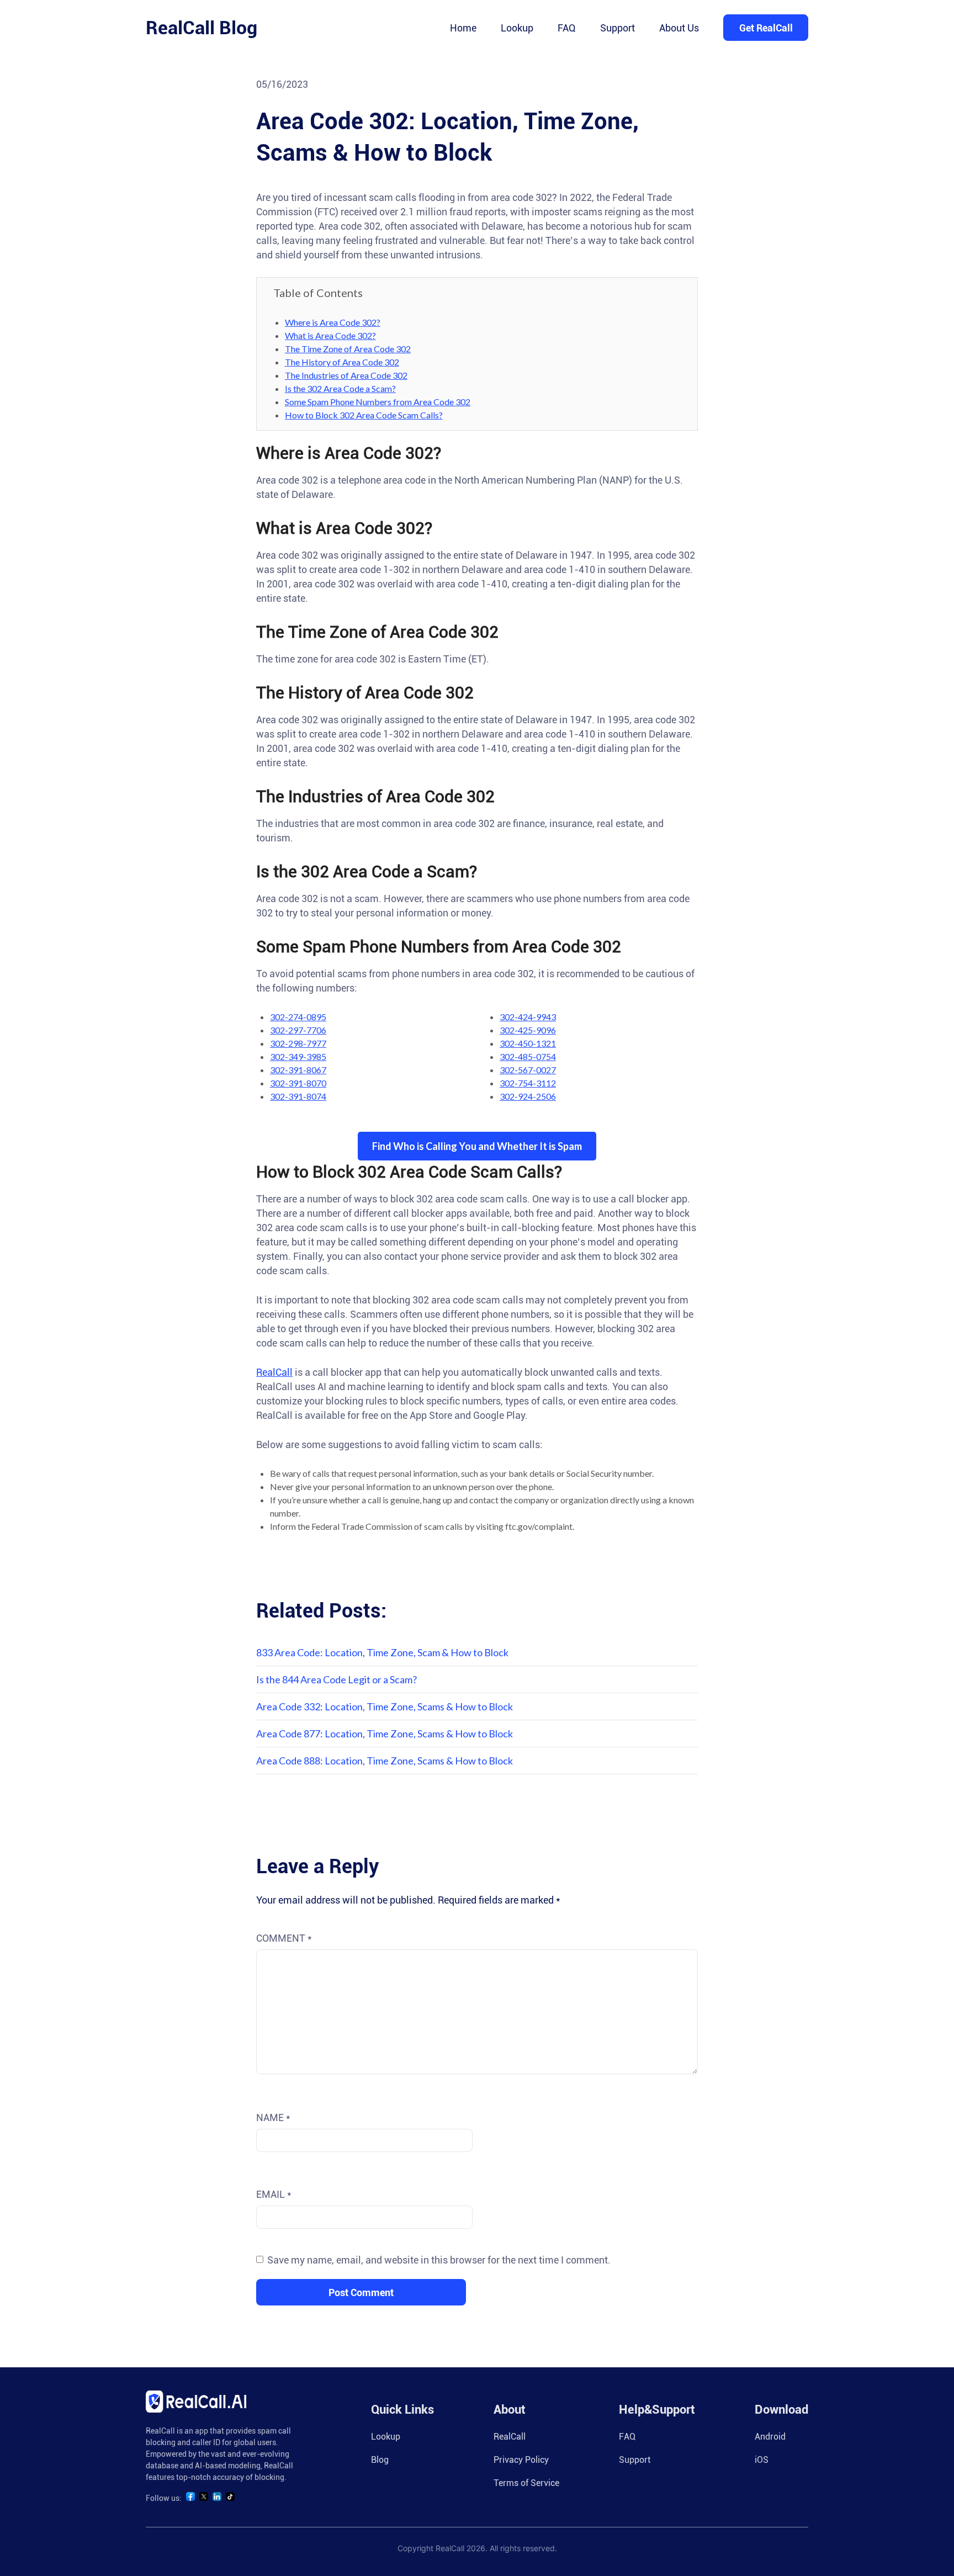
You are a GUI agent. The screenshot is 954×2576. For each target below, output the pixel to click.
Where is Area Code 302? (333, 322)
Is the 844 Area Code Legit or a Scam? (336, 1679)
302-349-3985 (298, 1056)
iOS (762, 2460)
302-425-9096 (528, 1030)
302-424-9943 (528, 1017)
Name (273, 2117)
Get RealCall (766, 28)
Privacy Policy (521, 2460)
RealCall (274, 1372)
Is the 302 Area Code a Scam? (340, 388)
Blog (380, 2460)
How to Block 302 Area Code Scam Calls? (364, 415)
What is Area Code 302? (330, 335)
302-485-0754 (528, 1056)
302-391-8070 (298, 1083)
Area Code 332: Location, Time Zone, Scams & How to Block (385, 1706)
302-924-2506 (528, 1096)
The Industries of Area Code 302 (346, 375)
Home (463, 28)
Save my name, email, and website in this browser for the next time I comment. (439, 2260)
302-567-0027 (528, 1070)
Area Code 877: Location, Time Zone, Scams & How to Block (385, 1734)
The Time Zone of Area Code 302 (348, 349)
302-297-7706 (298, 1030)
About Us (679, 28)
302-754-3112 (528, 1083)
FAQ (567, 28)
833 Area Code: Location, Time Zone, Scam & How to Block (382, 1652)
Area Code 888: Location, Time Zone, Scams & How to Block (385, 1761)
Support (618, 28)
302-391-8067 (298, 1070)
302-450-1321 (528, 1043)
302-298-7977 (298, 1043)
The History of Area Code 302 (342, 362)
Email (274, 2194)
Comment (284, 1938)
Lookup (517, 28)
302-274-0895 (298, 1017)
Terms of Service (526, 2483)
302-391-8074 (298, 1096)
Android (770, 2437)
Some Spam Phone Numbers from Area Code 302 (378, 402)
